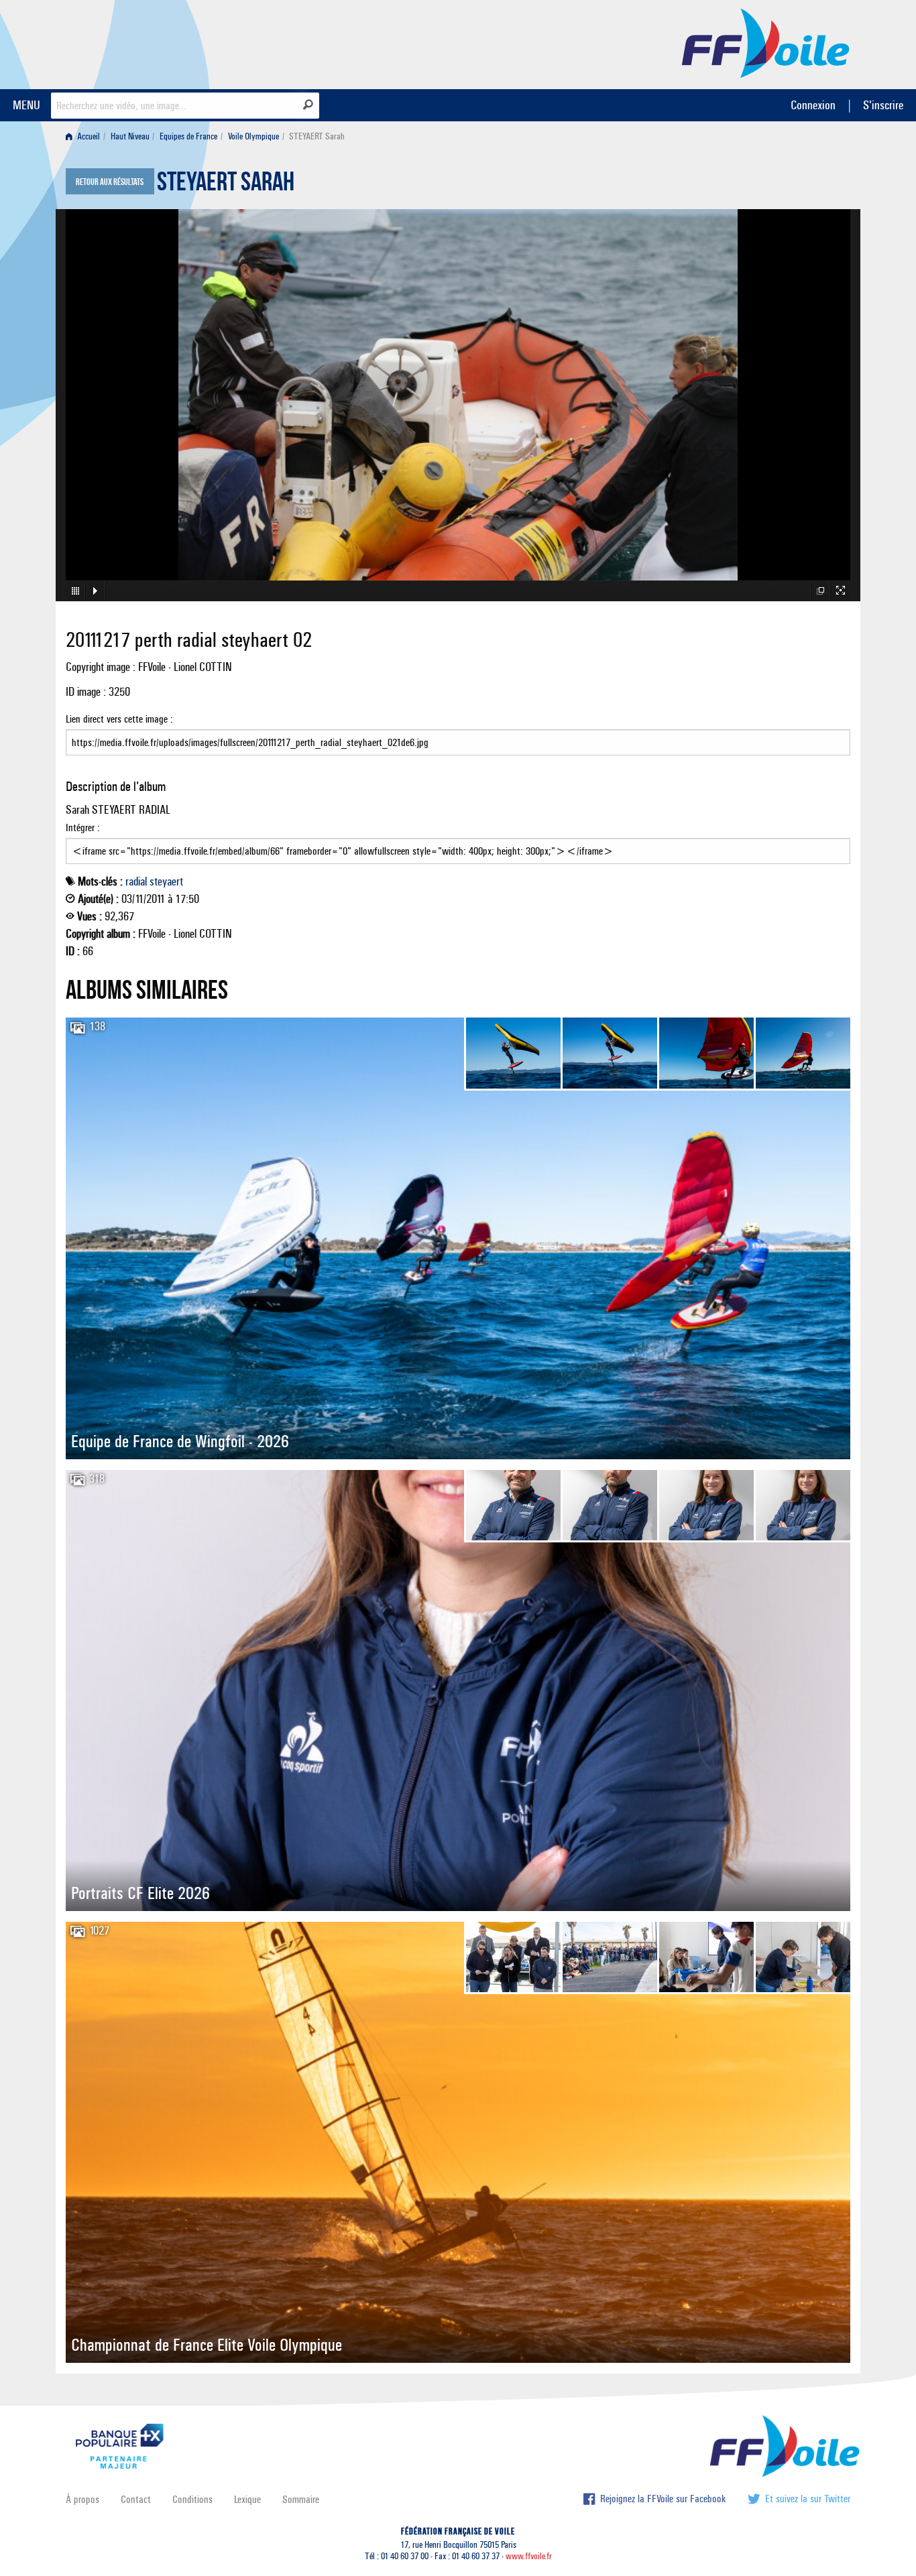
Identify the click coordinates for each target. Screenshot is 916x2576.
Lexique (247, 2499)
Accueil (88, 136)
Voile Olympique (253, 136)
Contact (136, 2499)
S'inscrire (883, 105)
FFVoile (766, 42)
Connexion (813, 105)
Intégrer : (83, 827)
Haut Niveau (130, 136)
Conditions (192, 2499)
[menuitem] (85, 136)
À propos (82, 2499)
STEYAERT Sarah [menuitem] (317, 136)
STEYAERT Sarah (226, 185)
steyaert (166, 881)
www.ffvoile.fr (529, 2556)
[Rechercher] (308, 105)
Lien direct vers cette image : (119, 719)
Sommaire (301, 2499)
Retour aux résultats (110, 182)
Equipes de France (188, 136)
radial (136, 881)
